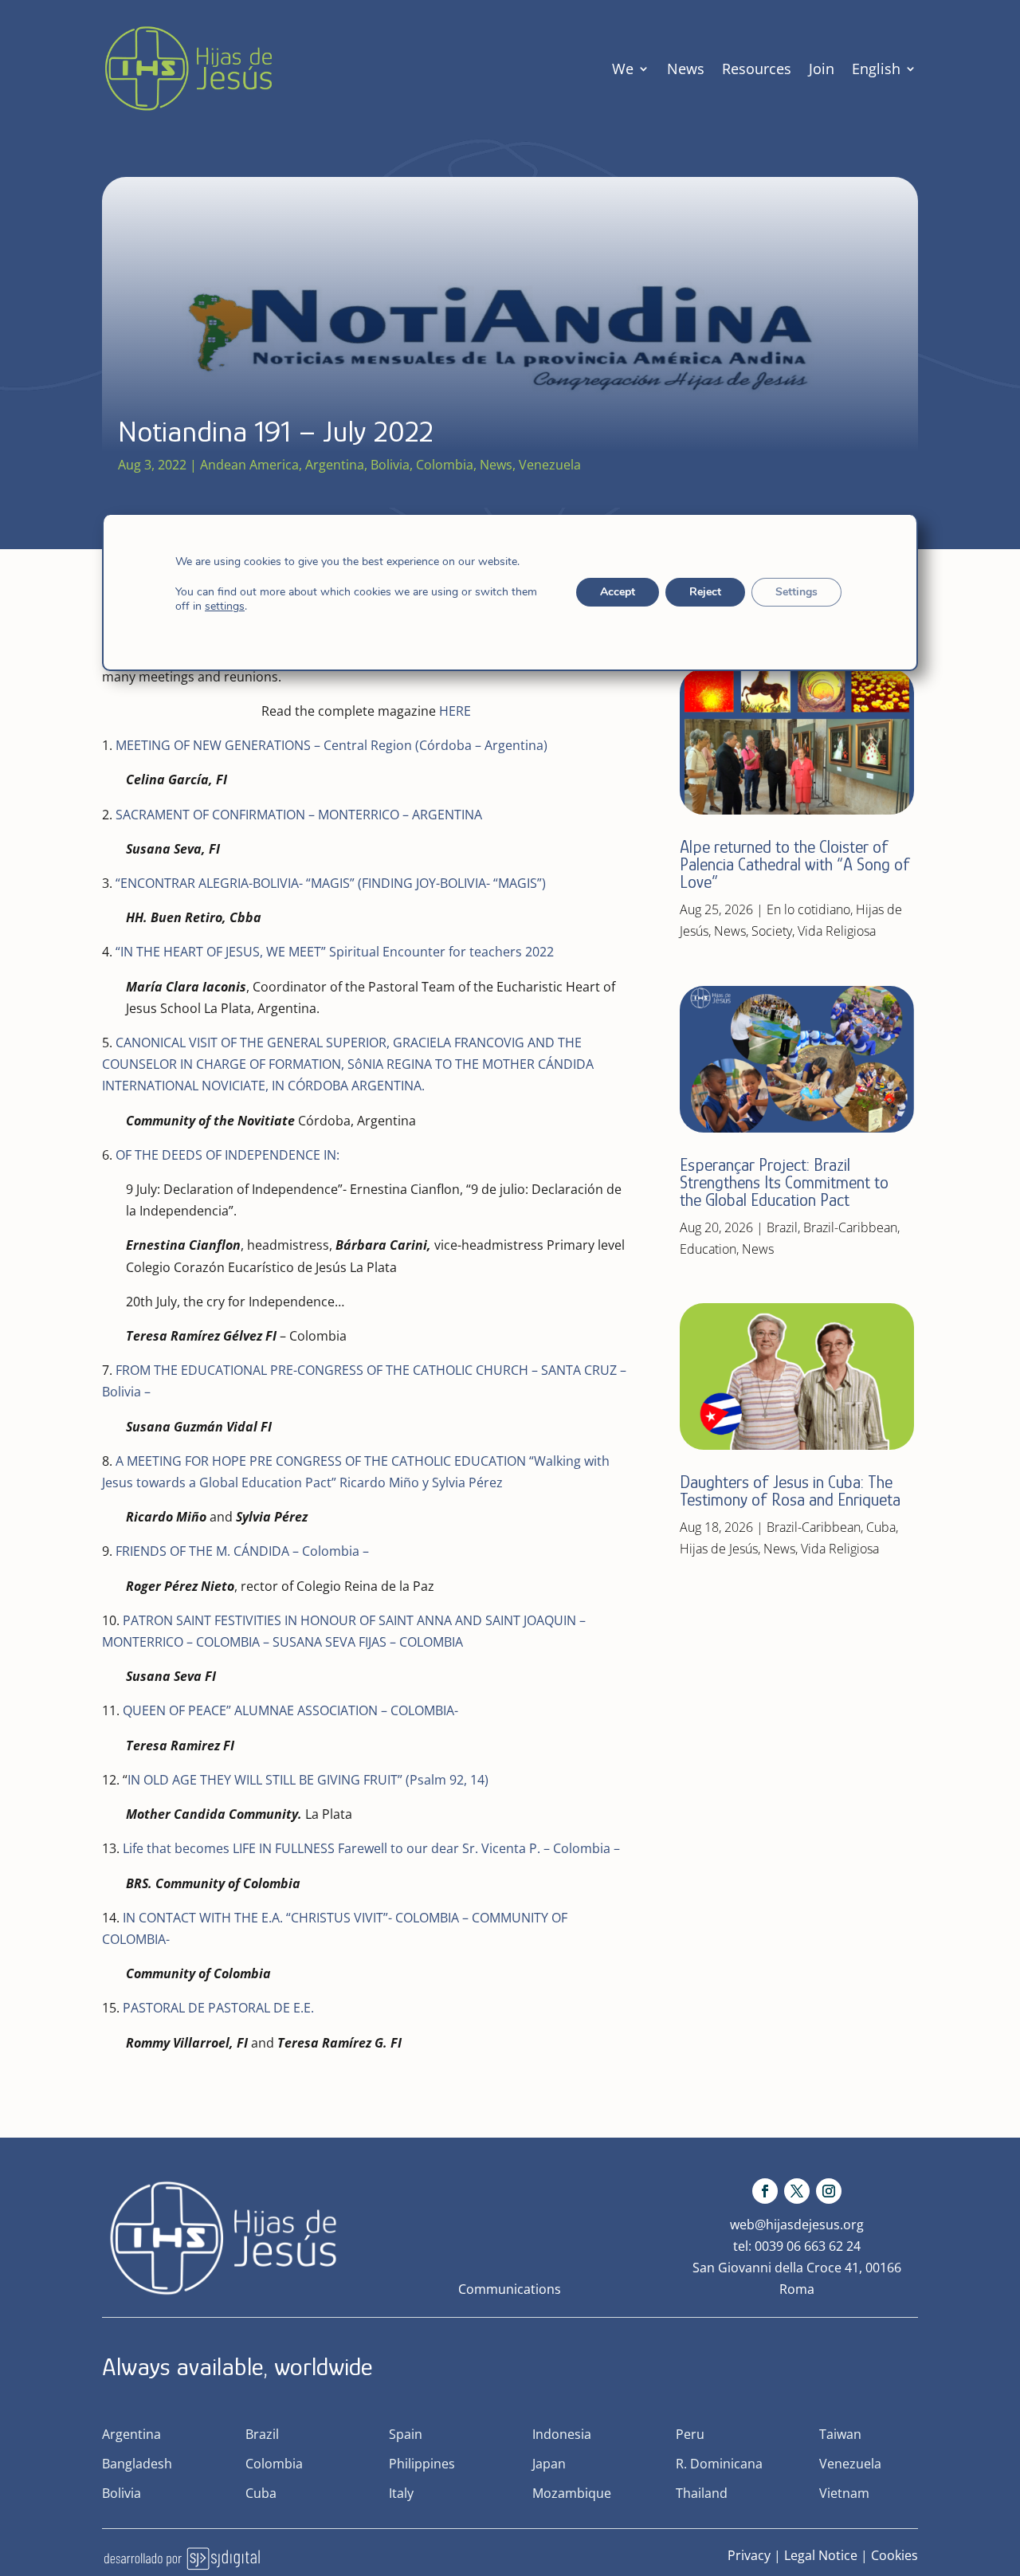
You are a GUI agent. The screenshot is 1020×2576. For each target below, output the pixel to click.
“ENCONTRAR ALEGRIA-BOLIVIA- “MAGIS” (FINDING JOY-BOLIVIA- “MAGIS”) (331, 883)
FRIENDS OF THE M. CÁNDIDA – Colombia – (242, 1551)
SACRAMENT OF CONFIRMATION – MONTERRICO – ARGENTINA (299, 815)
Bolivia (390, 465)
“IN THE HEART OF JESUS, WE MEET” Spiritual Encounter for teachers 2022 (335, 952)
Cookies (894, 2555)
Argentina (335, 465)
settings (225, 607)
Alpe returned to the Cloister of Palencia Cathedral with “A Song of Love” (795, 864)
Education (708, 1249)
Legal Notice (821, 2555)
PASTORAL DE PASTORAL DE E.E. (217, 2008)
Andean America (249, 465)
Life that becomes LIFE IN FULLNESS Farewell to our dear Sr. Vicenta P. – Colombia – (371, 1848)
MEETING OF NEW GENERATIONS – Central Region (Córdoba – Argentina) (331, 745)
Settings (796, 592)
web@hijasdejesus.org (797, 2225)
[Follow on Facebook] (765, 2191)
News (686, 69)
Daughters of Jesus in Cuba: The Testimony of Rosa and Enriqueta (790, 1491)
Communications (510, 2289)
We (623, 69)
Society (772, 931)
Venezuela (550, 465)
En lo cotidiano (808, 909)
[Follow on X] (797, 2191)
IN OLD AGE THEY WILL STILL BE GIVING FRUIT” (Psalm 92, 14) (308, 1780)
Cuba (881, 1527)
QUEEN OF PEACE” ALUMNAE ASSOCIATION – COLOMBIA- (290, 1710)
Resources (757, 69)
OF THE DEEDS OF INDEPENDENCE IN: (228, 1155)
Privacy (749, 2555)
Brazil (782, 1227)
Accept (618, 592)
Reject (705, 592)
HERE (455, 711)
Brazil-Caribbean (850, 1227)
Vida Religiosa (837, 931)
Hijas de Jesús (719, 1549)
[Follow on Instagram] (829, 2191)
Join (822, 69)
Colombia (445, 465)
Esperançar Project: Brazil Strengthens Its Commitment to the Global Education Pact (784, 1182)
